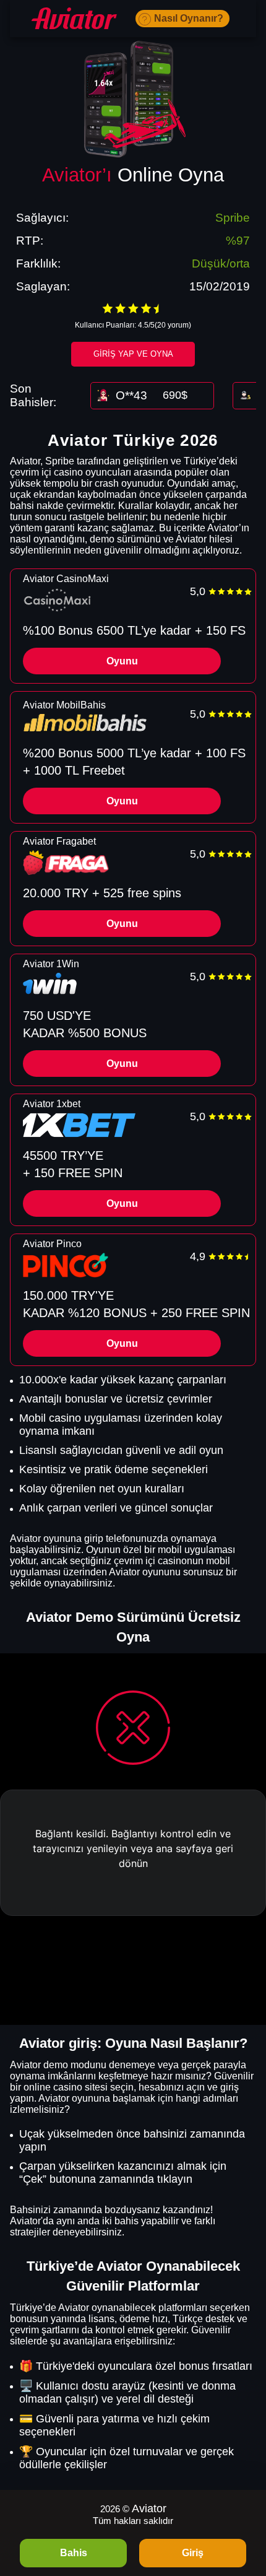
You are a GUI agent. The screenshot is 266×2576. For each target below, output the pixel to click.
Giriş (193, 2553)
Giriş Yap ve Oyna (133, 354)
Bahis (74, 2553)
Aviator (149, 2509)
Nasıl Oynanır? (189, 18)
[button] (244, 2505)
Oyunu (122, 661)
